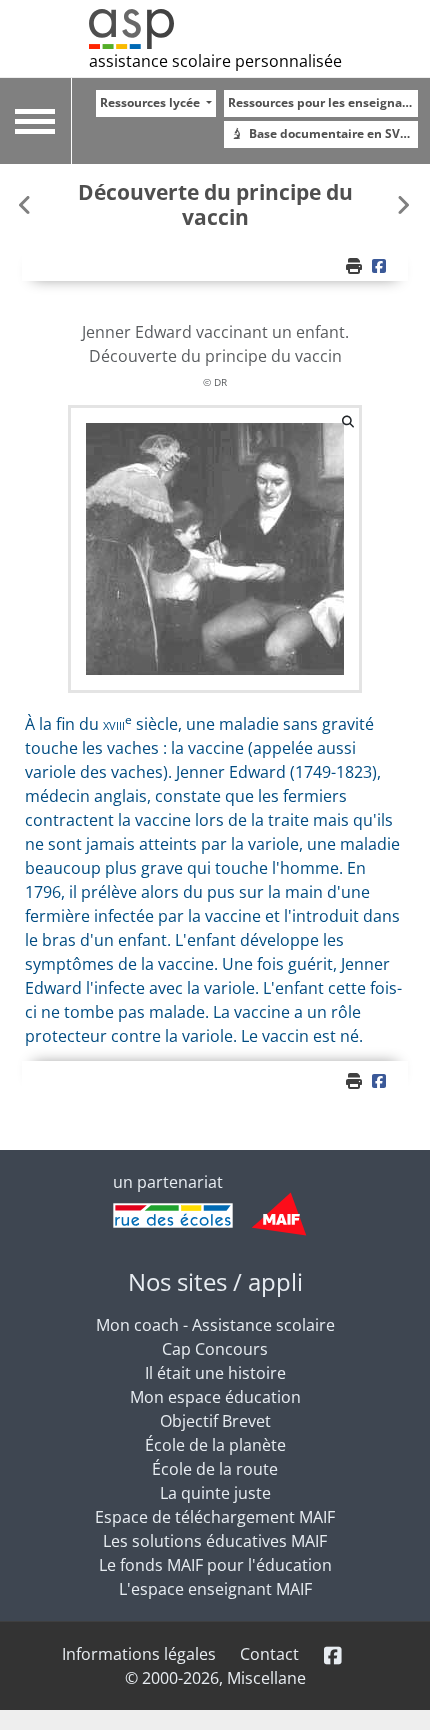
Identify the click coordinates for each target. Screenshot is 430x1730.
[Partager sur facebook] (381, 266)
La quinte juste (215, 1493)
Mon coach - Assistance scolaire (215, 1325)
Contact (269, 1654)
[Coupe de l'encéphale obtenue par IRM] (403, 204)
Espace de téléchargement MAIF (215, 1517)
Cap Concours (215, 1349)
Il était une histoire (215, 1373)
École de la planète (215, 1445)
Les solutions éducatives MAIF (215, 1541)
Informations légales (139, 1654)
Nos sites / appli (215, 1281)
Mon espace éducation (215, 1397)
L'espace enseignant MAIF (215, 1589)
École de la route (215, 1469)
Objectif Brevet (215, 1421)
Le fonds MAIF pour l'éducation (215, 1565)
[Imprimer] (356, 266)
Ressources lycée (151, 102)
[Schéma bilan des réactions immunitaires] (27, 204)
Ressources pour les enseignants (323, 102)
